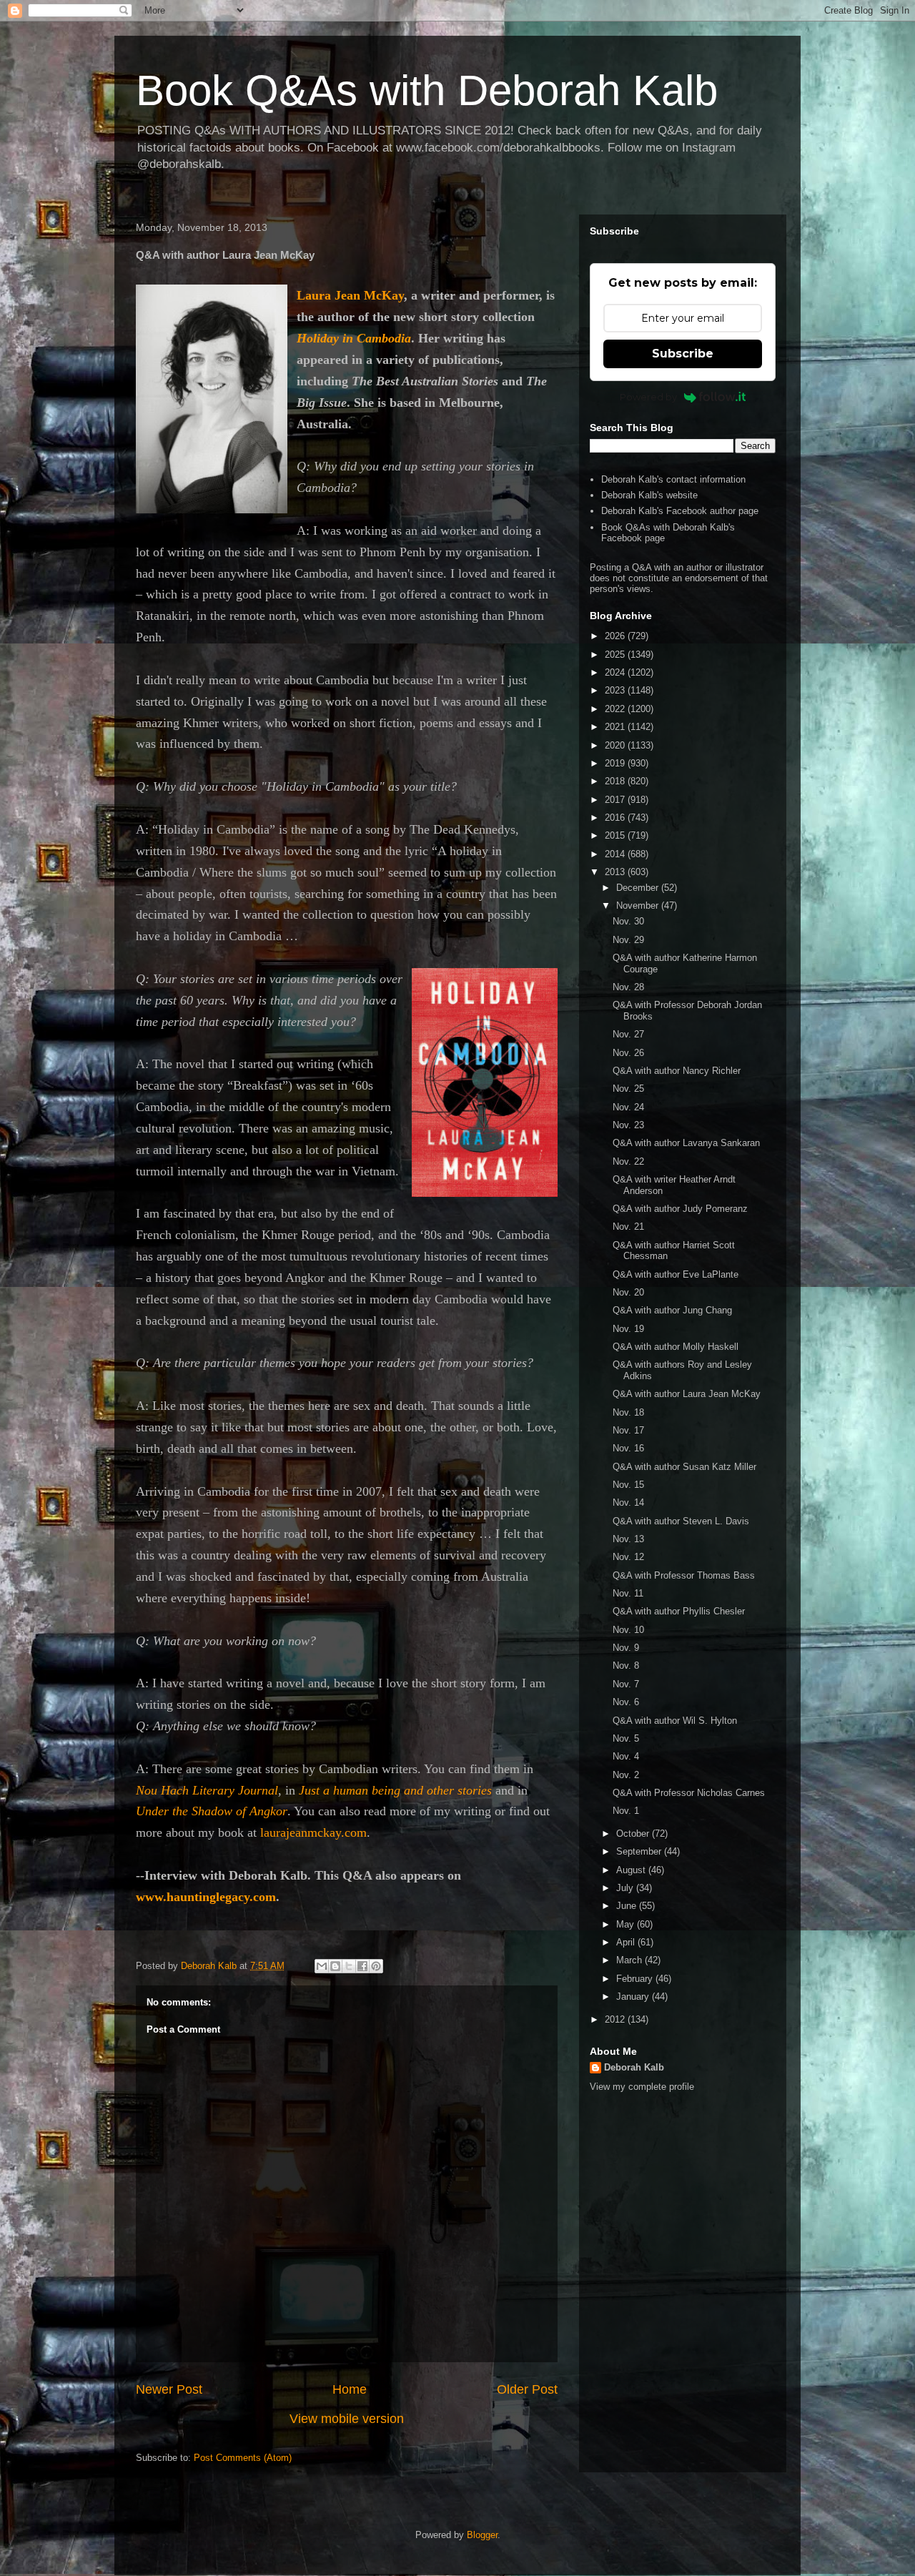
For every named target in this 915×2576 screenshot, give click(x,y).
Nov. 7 (626, 1684)
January (634, 1997)
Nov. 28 (628, 987)
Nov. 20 (628, 1292)
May (627, 1924)
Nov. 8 (626, 1665)
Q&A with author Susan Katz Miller (684, 1467)
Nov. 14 (628, 1502)
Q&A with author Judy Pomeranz (680, 1209)
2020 (616, 745)
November (639, 905)
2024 (616, 672)
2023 (616, 690)
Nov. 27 (628, 1034)
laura (273, 1832)
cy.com (257, 1897)
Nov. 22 (628, 1161)
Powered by (648, 397)
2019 (616, 763)
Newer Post (169, 2389)
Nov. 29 (628, 940)
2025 (616, 655)
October (634, 1834)
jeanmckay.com (326, 1832)
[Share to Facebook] (362, 1966)
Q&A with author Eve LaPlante (676, 1274)
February (636, 1979)
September (640, 1851)
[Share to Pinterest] (376, 1966)
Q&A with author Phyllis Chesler (679, 1611)
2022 (616, 709)
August (632, 1870)
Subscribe (683, 354)
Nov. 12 (628, 1557)
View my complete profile (642, 2087)
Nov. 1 (626, 1811)
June (628, 1906)
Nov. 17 (628, 1430)
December (639, 888)
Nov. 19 (628, 1329)
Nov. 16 (628, 1448)
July (626, 1888)
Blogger (482, 2535)
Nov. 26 (628, 1053)
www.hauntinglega (187, 1897)
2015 (616, 835)
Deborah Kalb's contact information (673, 479)
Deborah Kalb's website (649, 495)
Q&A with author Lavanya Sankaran (686, 1143)
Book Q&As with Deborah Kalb (427, 90)
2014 (616, 854)
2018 (616, 781)
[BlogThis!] (335, 1966)
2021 (616, 727)
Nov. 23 (628, 1125)
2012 (616, 2019)
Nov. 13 (628, 1539)
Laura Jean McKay (350, 295)
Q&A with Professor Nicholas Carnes (689, 1793)
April (627, 1942)
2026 (616, 636)
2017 (616, 800)
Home (350, 2389)
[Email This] (322, 1966)
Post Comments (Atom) (243, 2458)
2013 (616, 872)
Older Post (527, 2389)
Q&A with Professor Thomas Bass (684, 1575)
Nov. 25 (628, 1089)
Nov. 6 (626, 1702)
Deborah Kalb (634, 2067)
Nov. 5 (626, 1738)
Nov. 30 (628, 921)
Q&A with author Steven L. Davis (681, 1521)
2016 (616, 818)
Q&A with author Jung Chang (672, 1310)
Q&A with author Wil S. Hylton (675, 1721)
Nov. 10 (628, 1630)
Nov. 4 (626, 1756)
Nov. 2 (626, 1775)
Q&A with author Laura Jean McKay (687, 1394)
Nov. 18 (628, 1412)
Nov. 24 (628, 1107)
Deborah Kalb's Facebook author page (680, 511)
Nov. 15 (628, 1485)
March (630, 1960)
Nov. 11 (628, 1593)
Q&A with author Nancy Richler (677, 1071)
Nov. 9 (626, 1648)
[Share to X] (349, 1966)
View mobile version (347, 2419)
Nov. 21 (628, 1227)
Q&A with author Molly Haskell (676, 1347)
